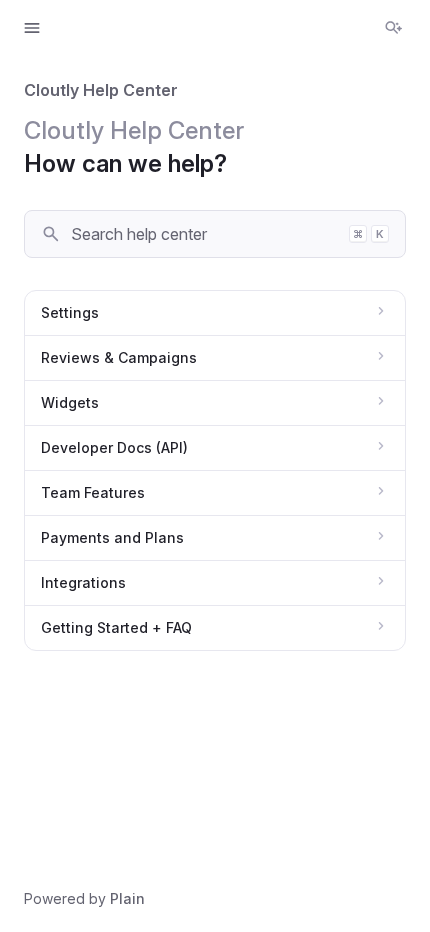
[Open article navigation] (32, 28)
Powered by (84, 898)
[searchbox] (203, 234)
